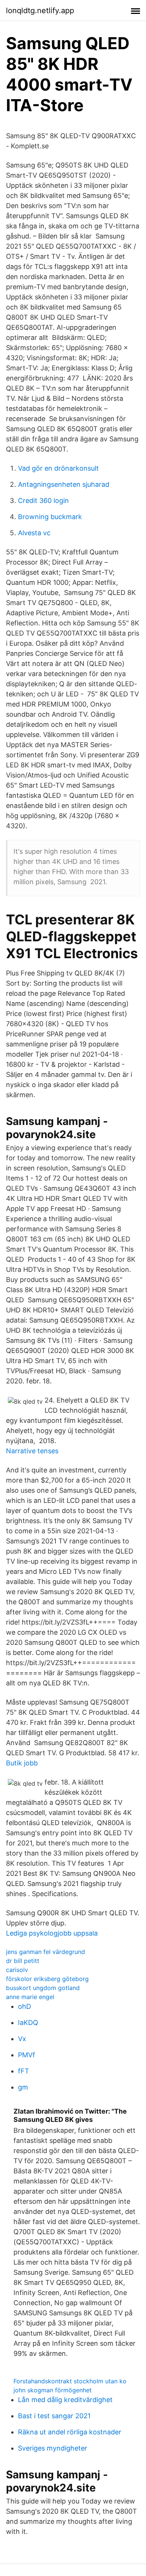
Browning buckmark (50, 517)
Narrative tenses (32, 1451)
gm (23, 2087)
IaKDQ (28, 2023)
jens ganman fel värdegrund (45, 1952)
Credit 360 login (43, 501)
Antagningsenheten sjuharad (64, 484)
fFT (24, 2071)
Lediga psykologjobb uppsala (52, 1933)
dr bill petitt (23, 1961)
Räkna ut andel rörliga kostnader (70, 2432)
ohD (25, 2006)
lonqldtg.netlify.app (40, 11)
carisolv (17, 1970)
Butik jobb (22, 1763)
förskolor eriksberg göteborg (47, 1979)
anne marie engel (30, 1997)
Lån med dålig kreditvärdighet (65, 2400)
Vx (22, 2039)
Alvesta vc (34, 533)
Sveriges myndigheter (53, 2448)
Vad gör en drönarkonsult (58, 468)
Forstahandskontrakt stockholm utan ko (70, 2381)
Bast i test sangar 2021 (54, 2416)
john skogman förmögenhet (53, 2390)
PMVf (27, 2055)
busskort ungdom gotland (43, 1988)
